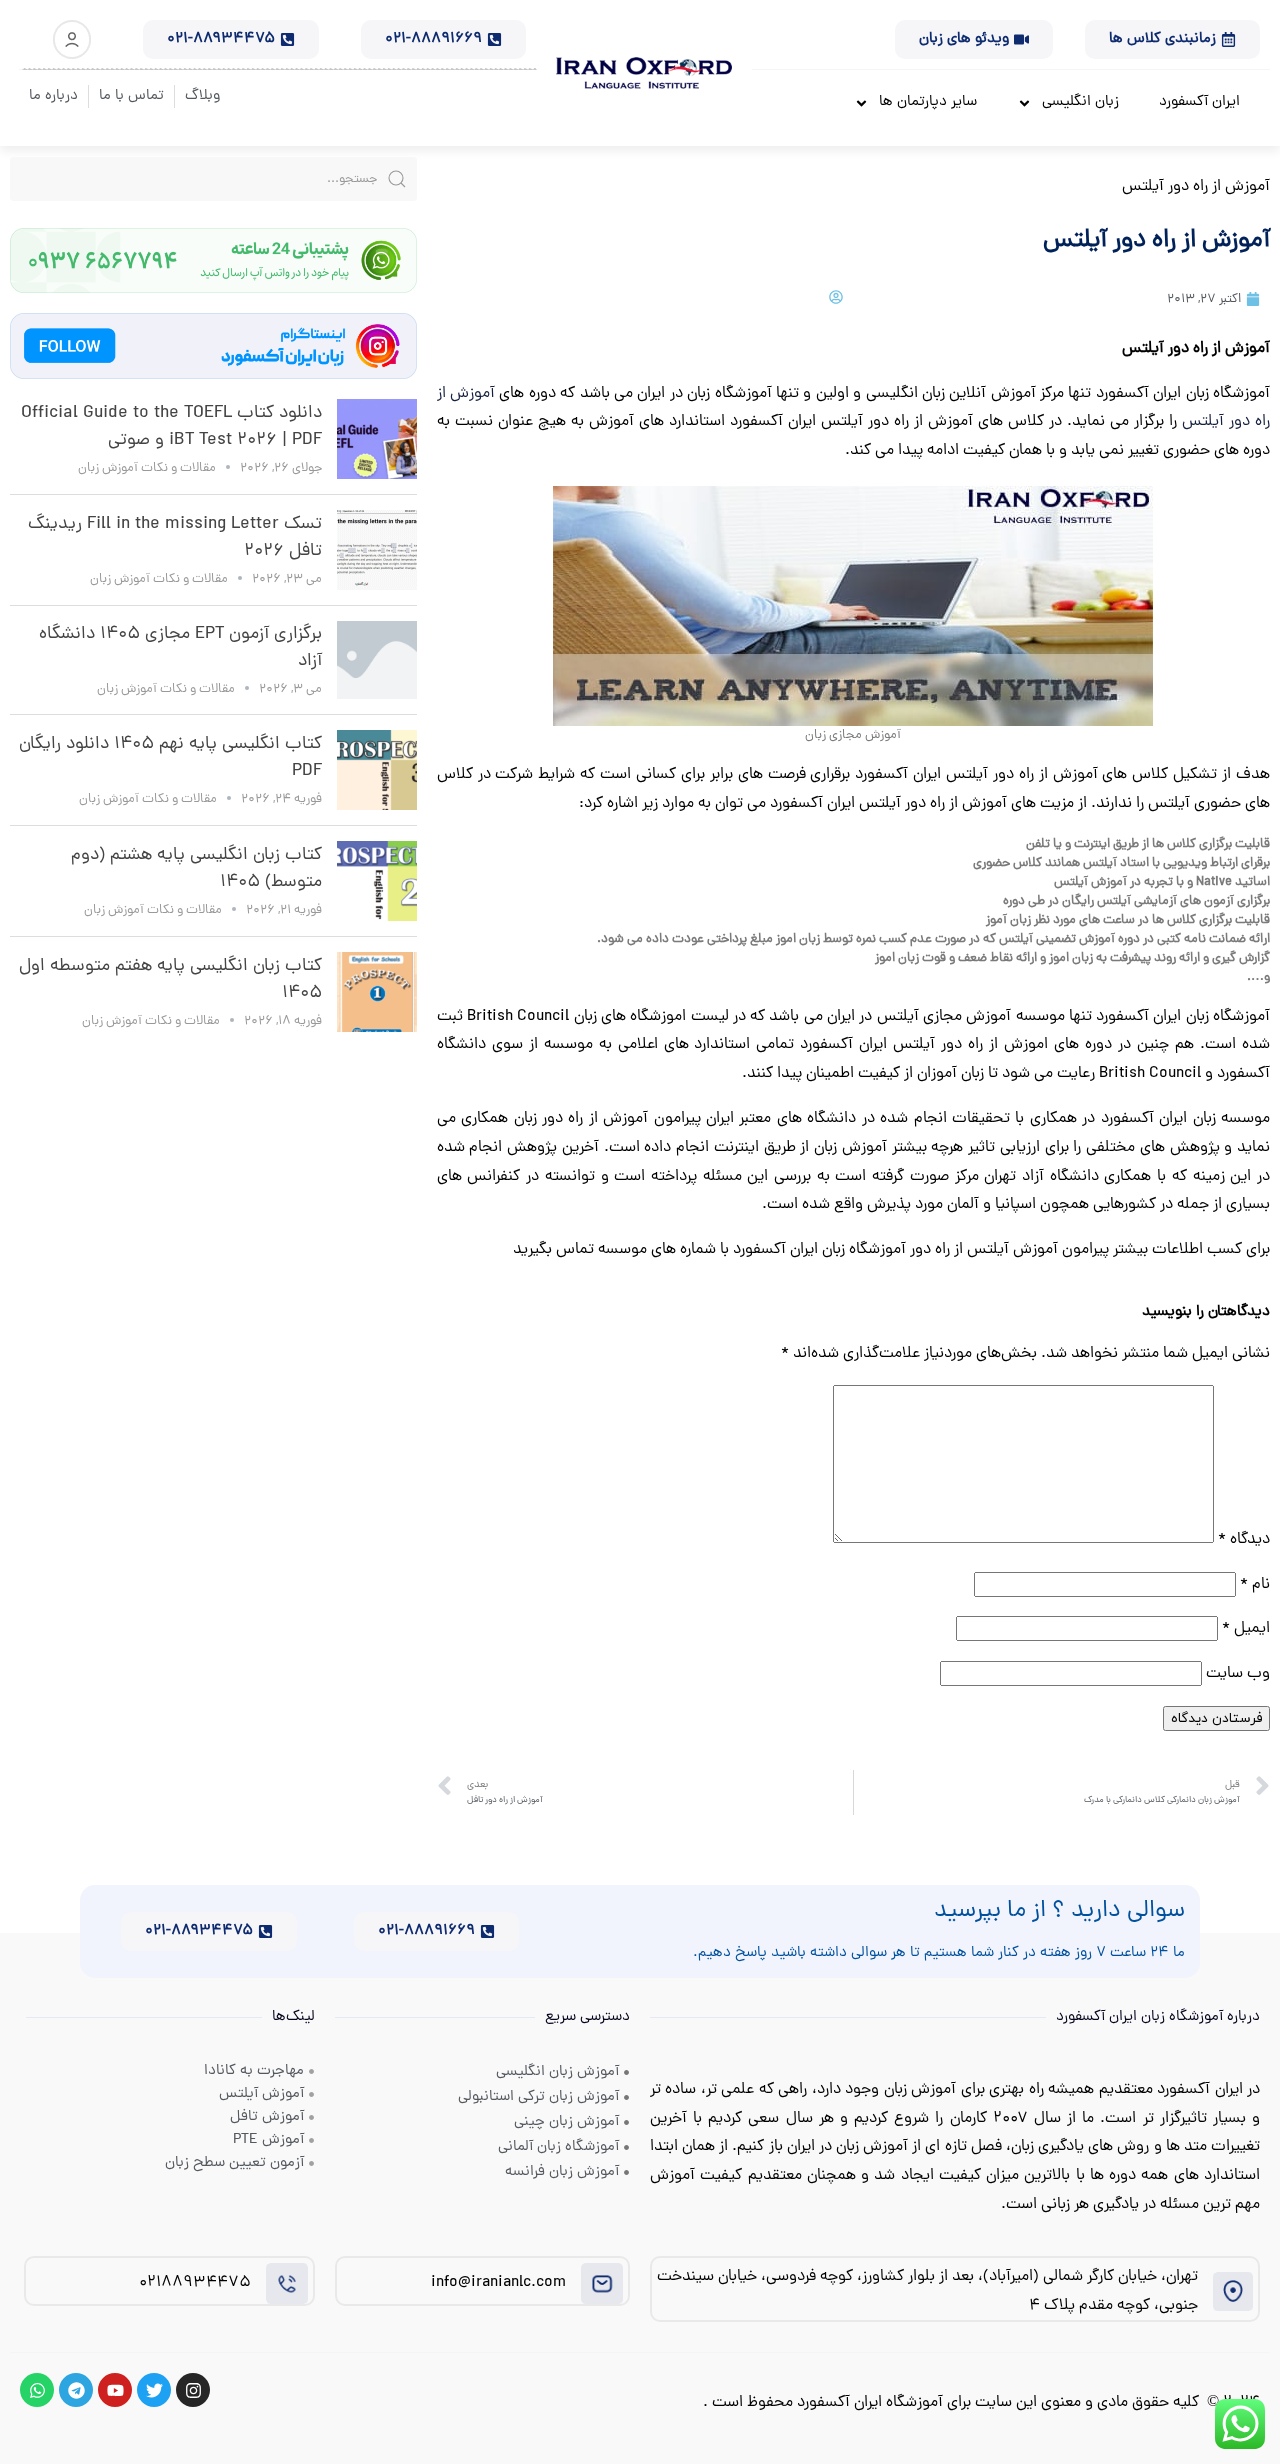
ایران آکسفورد (1199, 102)
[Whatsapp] (37, 2390)
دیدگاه (1244, 1540)
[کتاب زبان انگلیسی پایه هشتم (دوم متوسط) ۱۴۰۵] (377, 881)
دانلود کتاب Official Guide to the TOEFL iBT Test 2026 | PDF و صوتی (171, 427)
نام (1255, 1585)
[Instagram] (193, 2390)
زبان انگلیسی (1080, 102)
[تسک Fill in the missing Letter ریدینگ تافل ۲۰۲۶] (377, 550)
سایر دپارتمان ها (928, 102)
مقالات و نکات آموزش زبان (147, 468)
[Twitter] (154, 2390)
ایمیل (1246, 1629)
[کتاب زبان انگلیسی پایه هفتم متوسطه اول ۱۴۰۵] (377, 992)
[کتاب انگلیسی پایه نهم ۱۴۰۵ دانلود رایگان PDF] (377, 770)
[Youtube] (115, 2390)
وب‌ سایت (1238, 1674)
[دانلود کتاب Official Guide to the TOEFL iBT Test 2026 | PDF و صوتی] (377, 439)
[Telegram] (76, 2390)
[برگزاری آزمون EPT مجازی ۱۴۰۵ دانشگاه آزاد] (377, 660)
